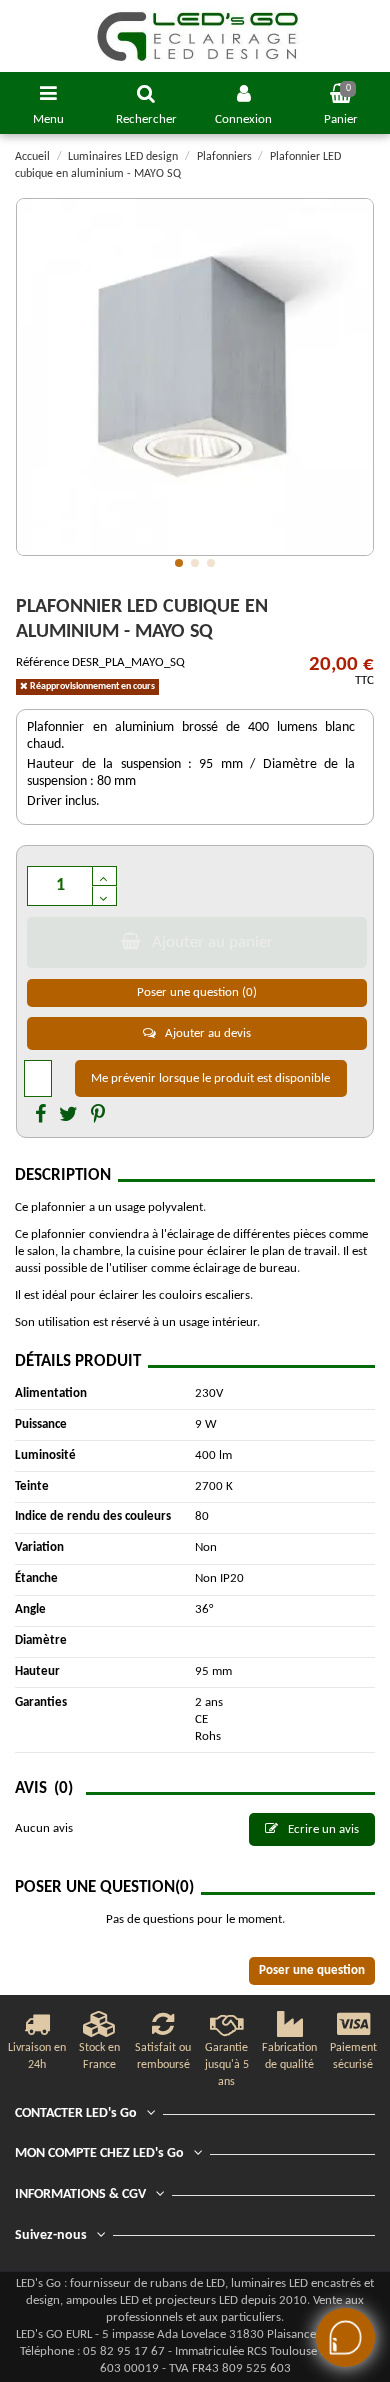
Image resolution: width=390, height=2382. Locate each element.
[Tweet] (68, 1116)
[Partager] (40, 1116)
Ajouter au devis (206, 1033)
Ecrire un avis (322, 1829)
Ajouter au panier (212, 942)
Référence (42, 662)
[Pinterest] (98, 1116)
